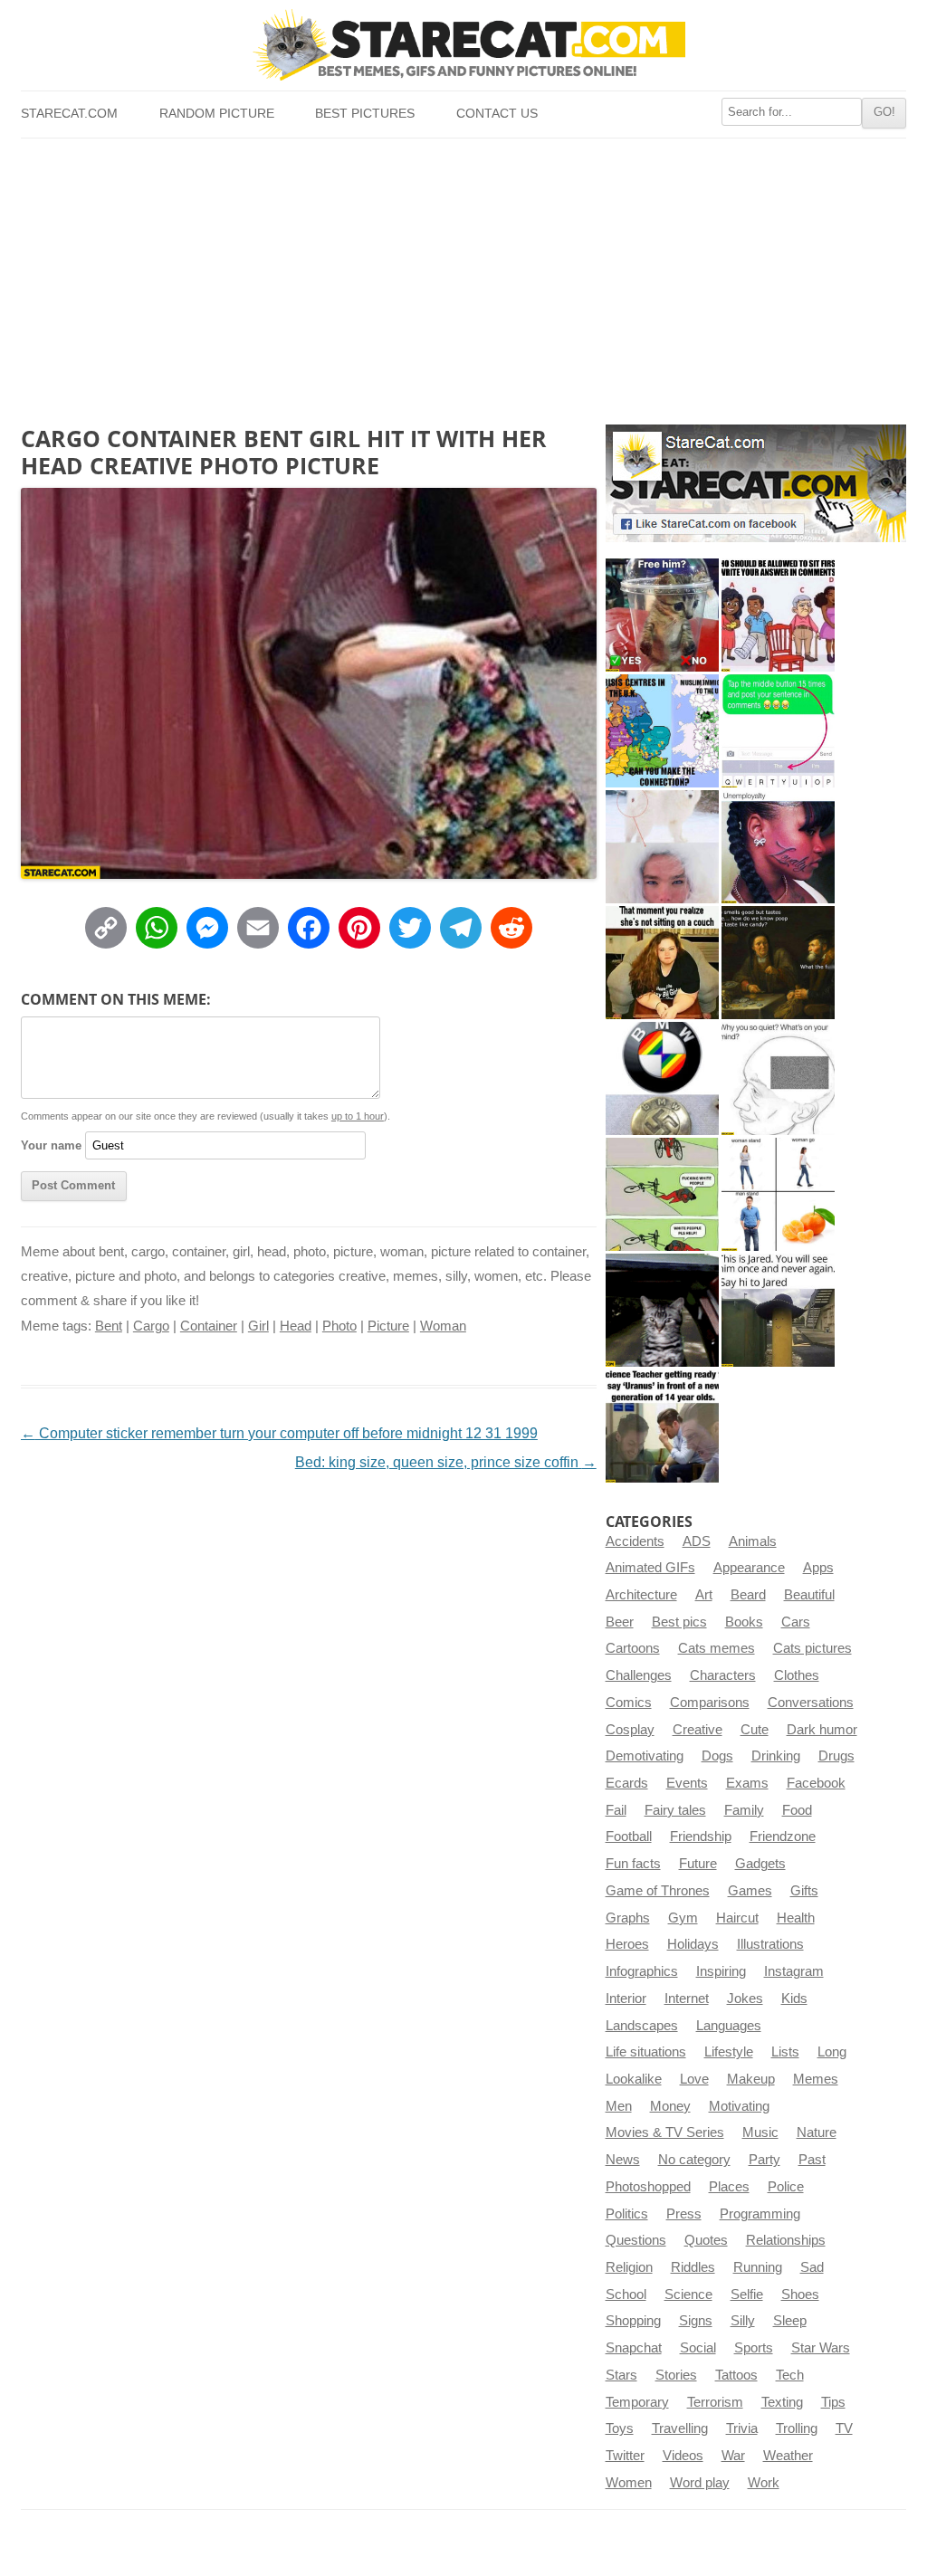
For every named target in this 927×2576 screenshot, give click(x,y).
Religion (629, 2267)
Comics (629, 1703)
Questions (636, 2240)
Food (797, 1810)
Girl (258, 1326)
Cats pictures (812, 1648)
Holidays (693, 1944)
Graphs (628, 1918)
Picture (388, 1326)
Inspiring (721, 1971)
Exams (747, 1783)
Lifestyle (729, 2052)
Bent (109, 1326)
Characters (723, 1675)
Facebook (816, 1783)
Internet (687, 1999)
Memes (816, 2079)
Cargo (151, 1326)
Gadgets (760, 1864)
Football (629, 1837)
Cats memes (717, 1648)
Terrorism (715, 2402)
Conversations (811, 1703)
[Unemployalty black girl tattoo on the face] (778, 847)
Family (744, 1810)
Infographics (642, 1971)
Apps (818, 1568)
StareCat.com (69, 114)
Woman (443, 1326)
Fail (616, 1810)
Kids (794, 1999)
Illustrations (770, 1944)
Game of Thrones (658, 1891)
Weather (788, 2456)
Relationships (786, 2240)
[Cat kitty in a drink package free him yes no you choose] (662, 615)
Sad (812, 2267)
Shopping (633, 2321)
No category (694, 2160)
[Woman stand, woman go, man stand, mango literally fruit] (778, 1194)
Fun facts (633, 1864)
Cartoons (633, 1648)
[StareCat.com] (463, 44)
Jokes (745, 1999)
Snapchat (634, 2348)
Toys (620, 2428)
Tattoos (736, 2375)
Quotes (706, 2240)
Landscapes (642, 2026)
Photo (339, 1326)
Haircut (737, 1918)
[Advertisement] (463, 274)
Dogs (717, 1756)
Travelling (680, 2428)
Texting (782, 2402)
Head (296, 1326)
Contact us (497, 114)
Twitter (625, 2456)
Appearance (749, 1568)
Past (812, 2160)
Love (694, 2079)
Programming (760, 2214)
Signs (696, 2321)
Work (764, 2483)
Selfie (747, 2295)
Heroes (627, 1944)
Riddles (693, 2267)
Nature (817, 2132)
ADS (697, 1541)
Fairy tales (675, 1810)
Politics (627, 2214)
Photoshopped (648, 2187)
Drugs (836, 1756)
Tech (790, 2375)
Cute (755, 1730)
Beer (620, 1622)
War (733, 2456)
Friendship (701, 1837)
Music (760, 2132)
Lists (785, 2052)
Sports (754, 2348)
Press (684, 2214)
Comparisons (710, 1703)
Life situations (646, 2052)
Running (758, 2267)
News (623, 2160)
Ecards (627, 1783)
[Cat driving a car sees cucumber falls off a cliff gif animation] (662, 1310)
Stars (621, 2375)
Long (832, 2052)
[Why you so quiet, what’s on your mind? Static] (778, 1078)
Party (765, 2160)
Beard (748, 1595)
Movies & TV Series (665, 2132)
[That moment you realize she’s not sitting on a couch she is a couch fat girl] (662, 963)
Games (750, 1891)
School (626, 2295)
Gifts (804, 1891)
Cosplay (630, 1730)
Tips (833, 2402)
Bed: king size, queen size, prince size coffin (446, 1462)
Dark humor (822, 1730)
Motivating (739, 2106)
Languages (729, 2026)
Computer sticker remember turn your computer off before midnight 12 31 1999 (279, 1433)
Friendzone (783, 1837)
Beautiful (809, 1595)
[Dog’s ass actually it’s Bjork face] (662, 847)
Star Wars (821, 2348)
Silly (743, 2321)
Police (786, 2187)
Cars (796, 1622)
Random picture (217, 114)
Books (744, 1622)
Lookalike (634, 2079)
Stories (676, 2375)
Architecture (641, 1595)
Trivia (742, 2428)
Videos (683, 2456)
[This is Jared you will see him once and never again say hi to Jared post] (778, 1310)
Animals (753, 1541)
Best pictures (365, 114)
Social (698, 2348)
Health (796, 1918)
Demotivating (645, 1756)
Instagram (794, 1971)
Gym (683, 1918)
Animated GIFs (650, 1568)
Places (729, 2187)
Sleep (790, 2321)
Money (670, 2106)
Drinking (776, 1756)
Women (629, 2483)
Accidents (635, 1541)
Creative (698, 1730)
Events (687, 1783)
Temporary (637, 2402)
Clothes (797, 1675)
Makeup (751, 2079)
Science (688, 2295)
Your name (51, 1145)
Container (209, 1326)
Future (698, 1864)
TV (844, 2428)
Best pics (679, 1622)
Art (704, 1595)
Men (619, 2106)
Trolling (797, 2428)
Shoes (800, 2295)
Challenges (639, 1675)
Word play (700, 2483)
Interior (626, 1999)
